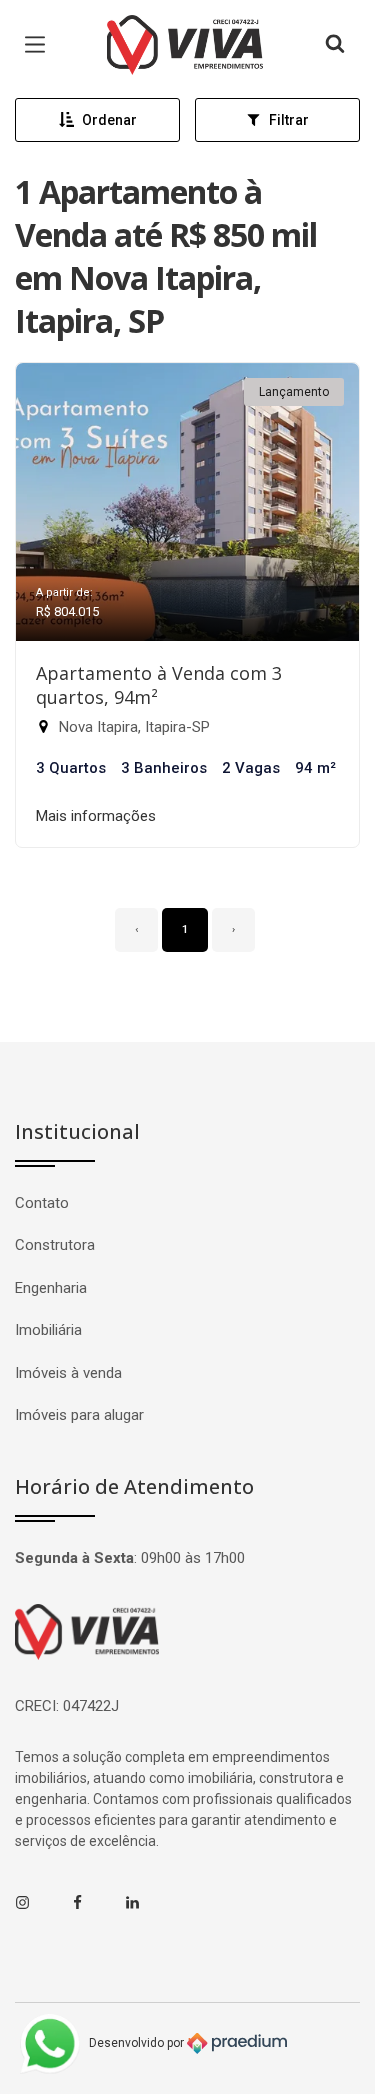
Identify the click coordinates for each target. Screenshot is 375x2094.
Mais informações (96, 816)
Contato (42, 1203)
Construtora (55, 1245)
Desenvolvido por (138, 2043)
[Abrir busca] (335, 45)
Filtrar (289, 120)
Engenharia (51, 1288)
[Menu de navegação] (40, 45)
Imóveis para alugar (79, 1415)
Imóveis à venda (68, 1373)
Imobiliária (48, 1330)
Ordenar (109, 120)
